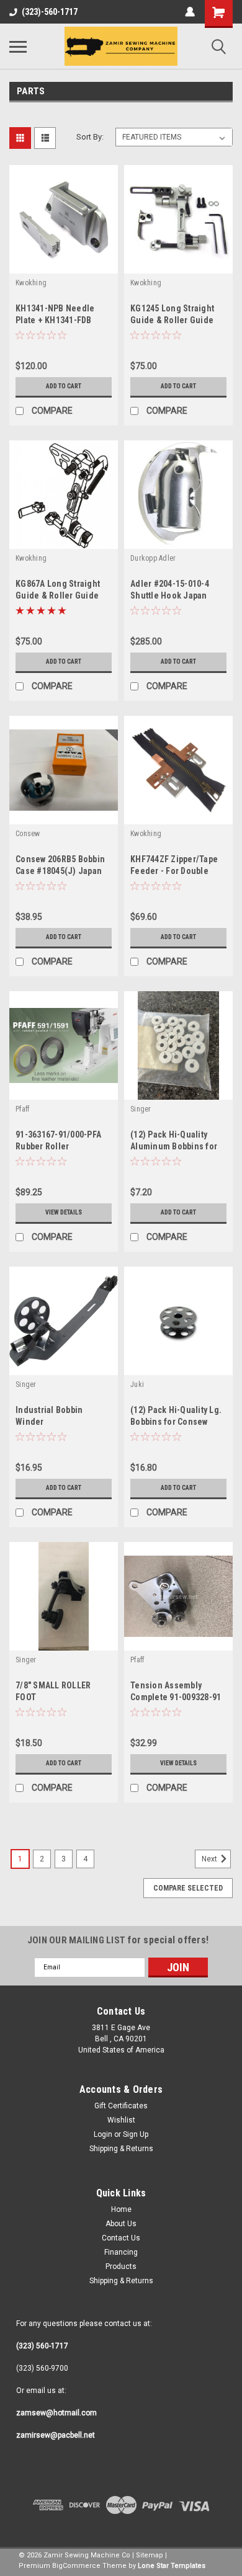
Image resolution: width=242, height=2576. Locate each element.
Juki (137, 1384)
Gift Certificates (121, 2106)
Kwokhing (31, 283)
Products (121, 2266)
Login (103, 2134)
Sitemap (150, 2555)
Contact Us (121, 2238)
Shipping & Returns (121, 2149)
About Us (121, 2224)
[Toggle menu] (18, 47)
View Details (64, 1212)
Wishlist (121, 2120)
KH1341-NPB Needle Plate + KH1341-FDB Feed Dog (55, 320)
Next (210, 1859)
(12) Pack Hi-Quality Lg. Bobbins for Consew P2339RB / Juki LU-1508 (176, 1422)
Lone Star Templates (172, 2566)
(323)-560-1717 (50, 12)
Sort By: (90, 137)
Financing (121, 2252)
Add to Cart (64, 386)
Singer (141, 1109)
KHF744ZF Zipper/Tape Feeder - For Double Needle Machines (174, 871)
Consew (28, 834)
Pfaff (22, 1109)
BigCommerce (76, 2566)
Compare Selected (188, 1888)
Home (121, 2209)
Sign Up (136, 2134)
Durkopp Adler (153, 558)
